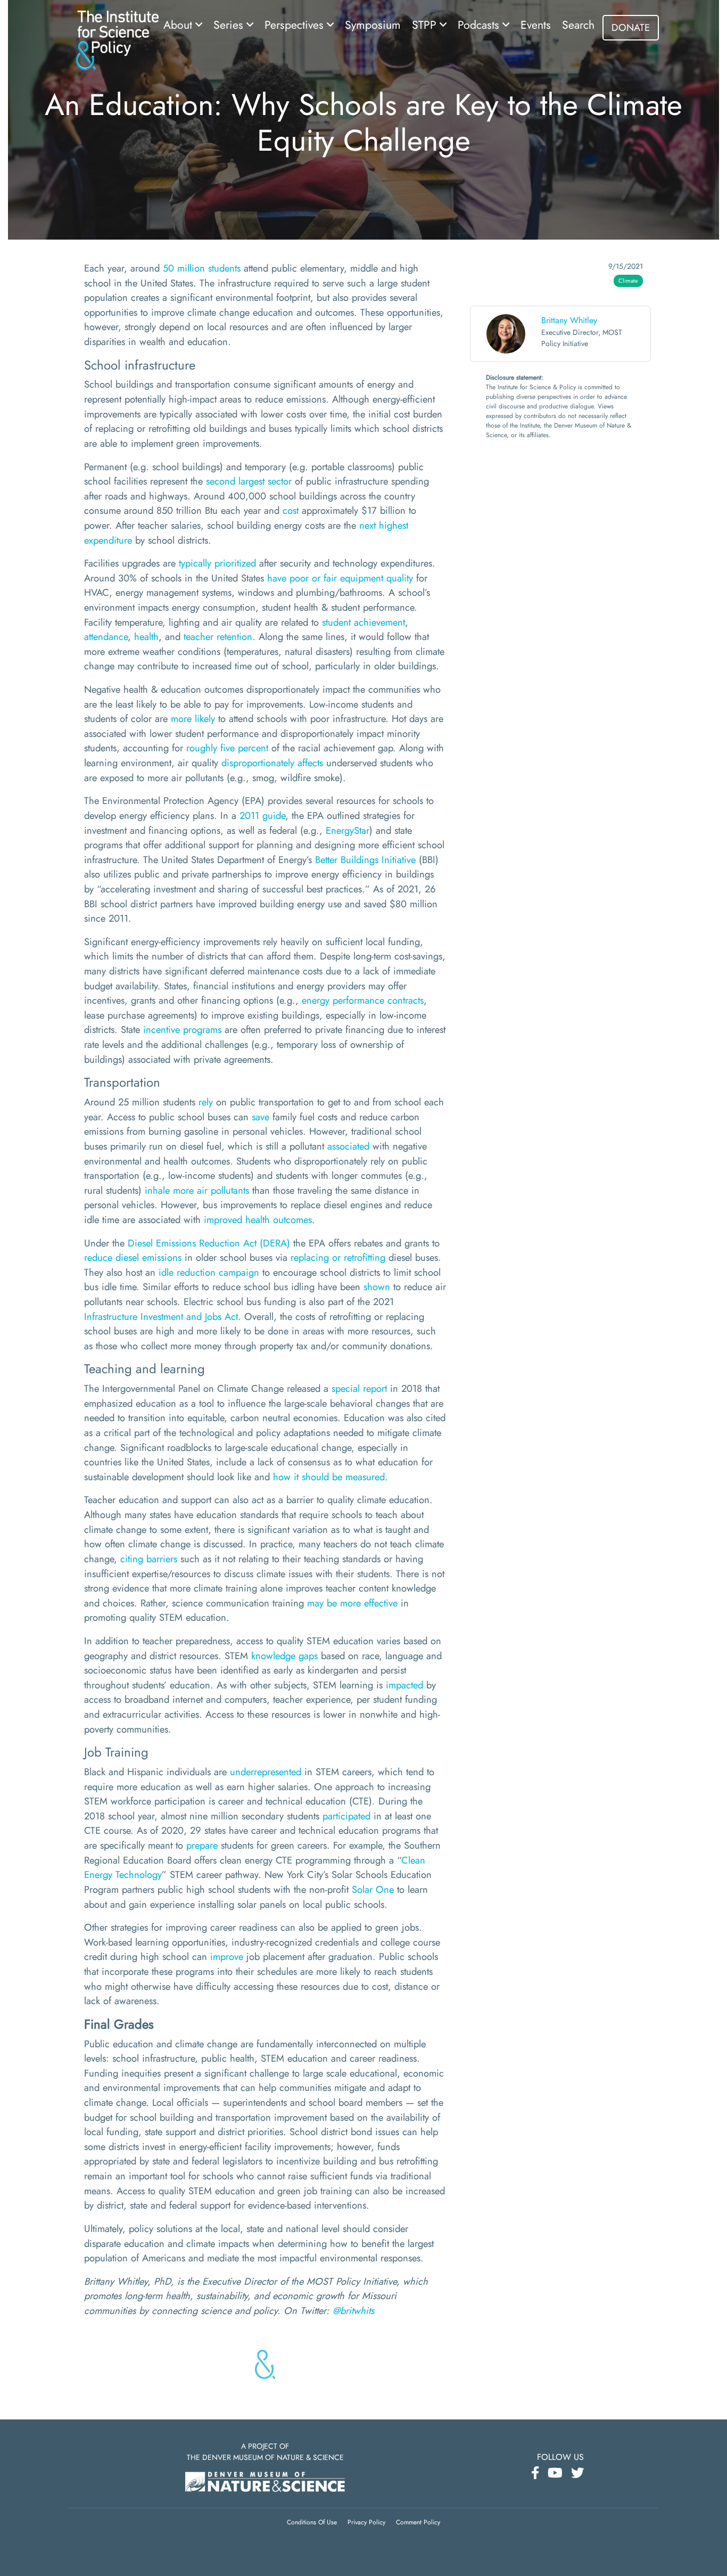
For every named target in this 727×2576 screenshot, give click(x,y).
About (179, 25)
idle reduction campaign (209, 1272)
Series (230, 25)
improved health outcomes (258, 1220)
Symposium (373, 25)
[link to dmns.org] (265, 2480)
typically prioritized (217, 563)
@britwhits (353, 2311)
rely (206, 1102)
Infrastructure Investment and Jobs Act (161, 1316)
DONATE (631, 27)
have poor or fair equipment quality (340, 578)
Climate (628, 281)
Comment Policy (418, 2522)
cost (291, 510)
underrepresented (266, 1772)
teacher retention (218, 637)
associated (348, 1146)
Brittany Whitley (569, 320)
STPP (426, 25)
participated (346, 1816)
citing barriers (149, 1559)
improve (227, 1956)
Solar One (373, 1889)
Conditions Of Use (312, 2522)
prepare (202, 1845)
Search (578, 25)
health (146, 637)
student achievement (363, 622)
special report (359, 1388)
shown (377, 1287)
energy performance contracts (363, 1000)
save (261, 1117)
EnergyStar (348, 830)
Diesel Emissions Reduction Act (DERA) (209, 1243)
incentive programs (182, 1029)
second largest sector (249, 481)
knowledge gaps (284, 1656)
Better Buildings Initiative (365, 860)
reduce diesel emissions (133, 1257)
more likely (193, 719)
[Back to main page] (117, 39)
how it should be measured (329, 1477)
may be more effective (352, 1603)
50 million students (202, 268)
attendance (106, 637)
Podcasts (480, 25)
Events (536, 25)
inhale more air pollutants (197, 1190)
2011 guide (262, 815)
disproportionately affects (272, 763)
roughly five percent (227, 748)
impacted (404, 1685)
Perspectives (296, 25)
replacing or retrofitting (338, 1257)
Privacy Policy (366, 2522)
